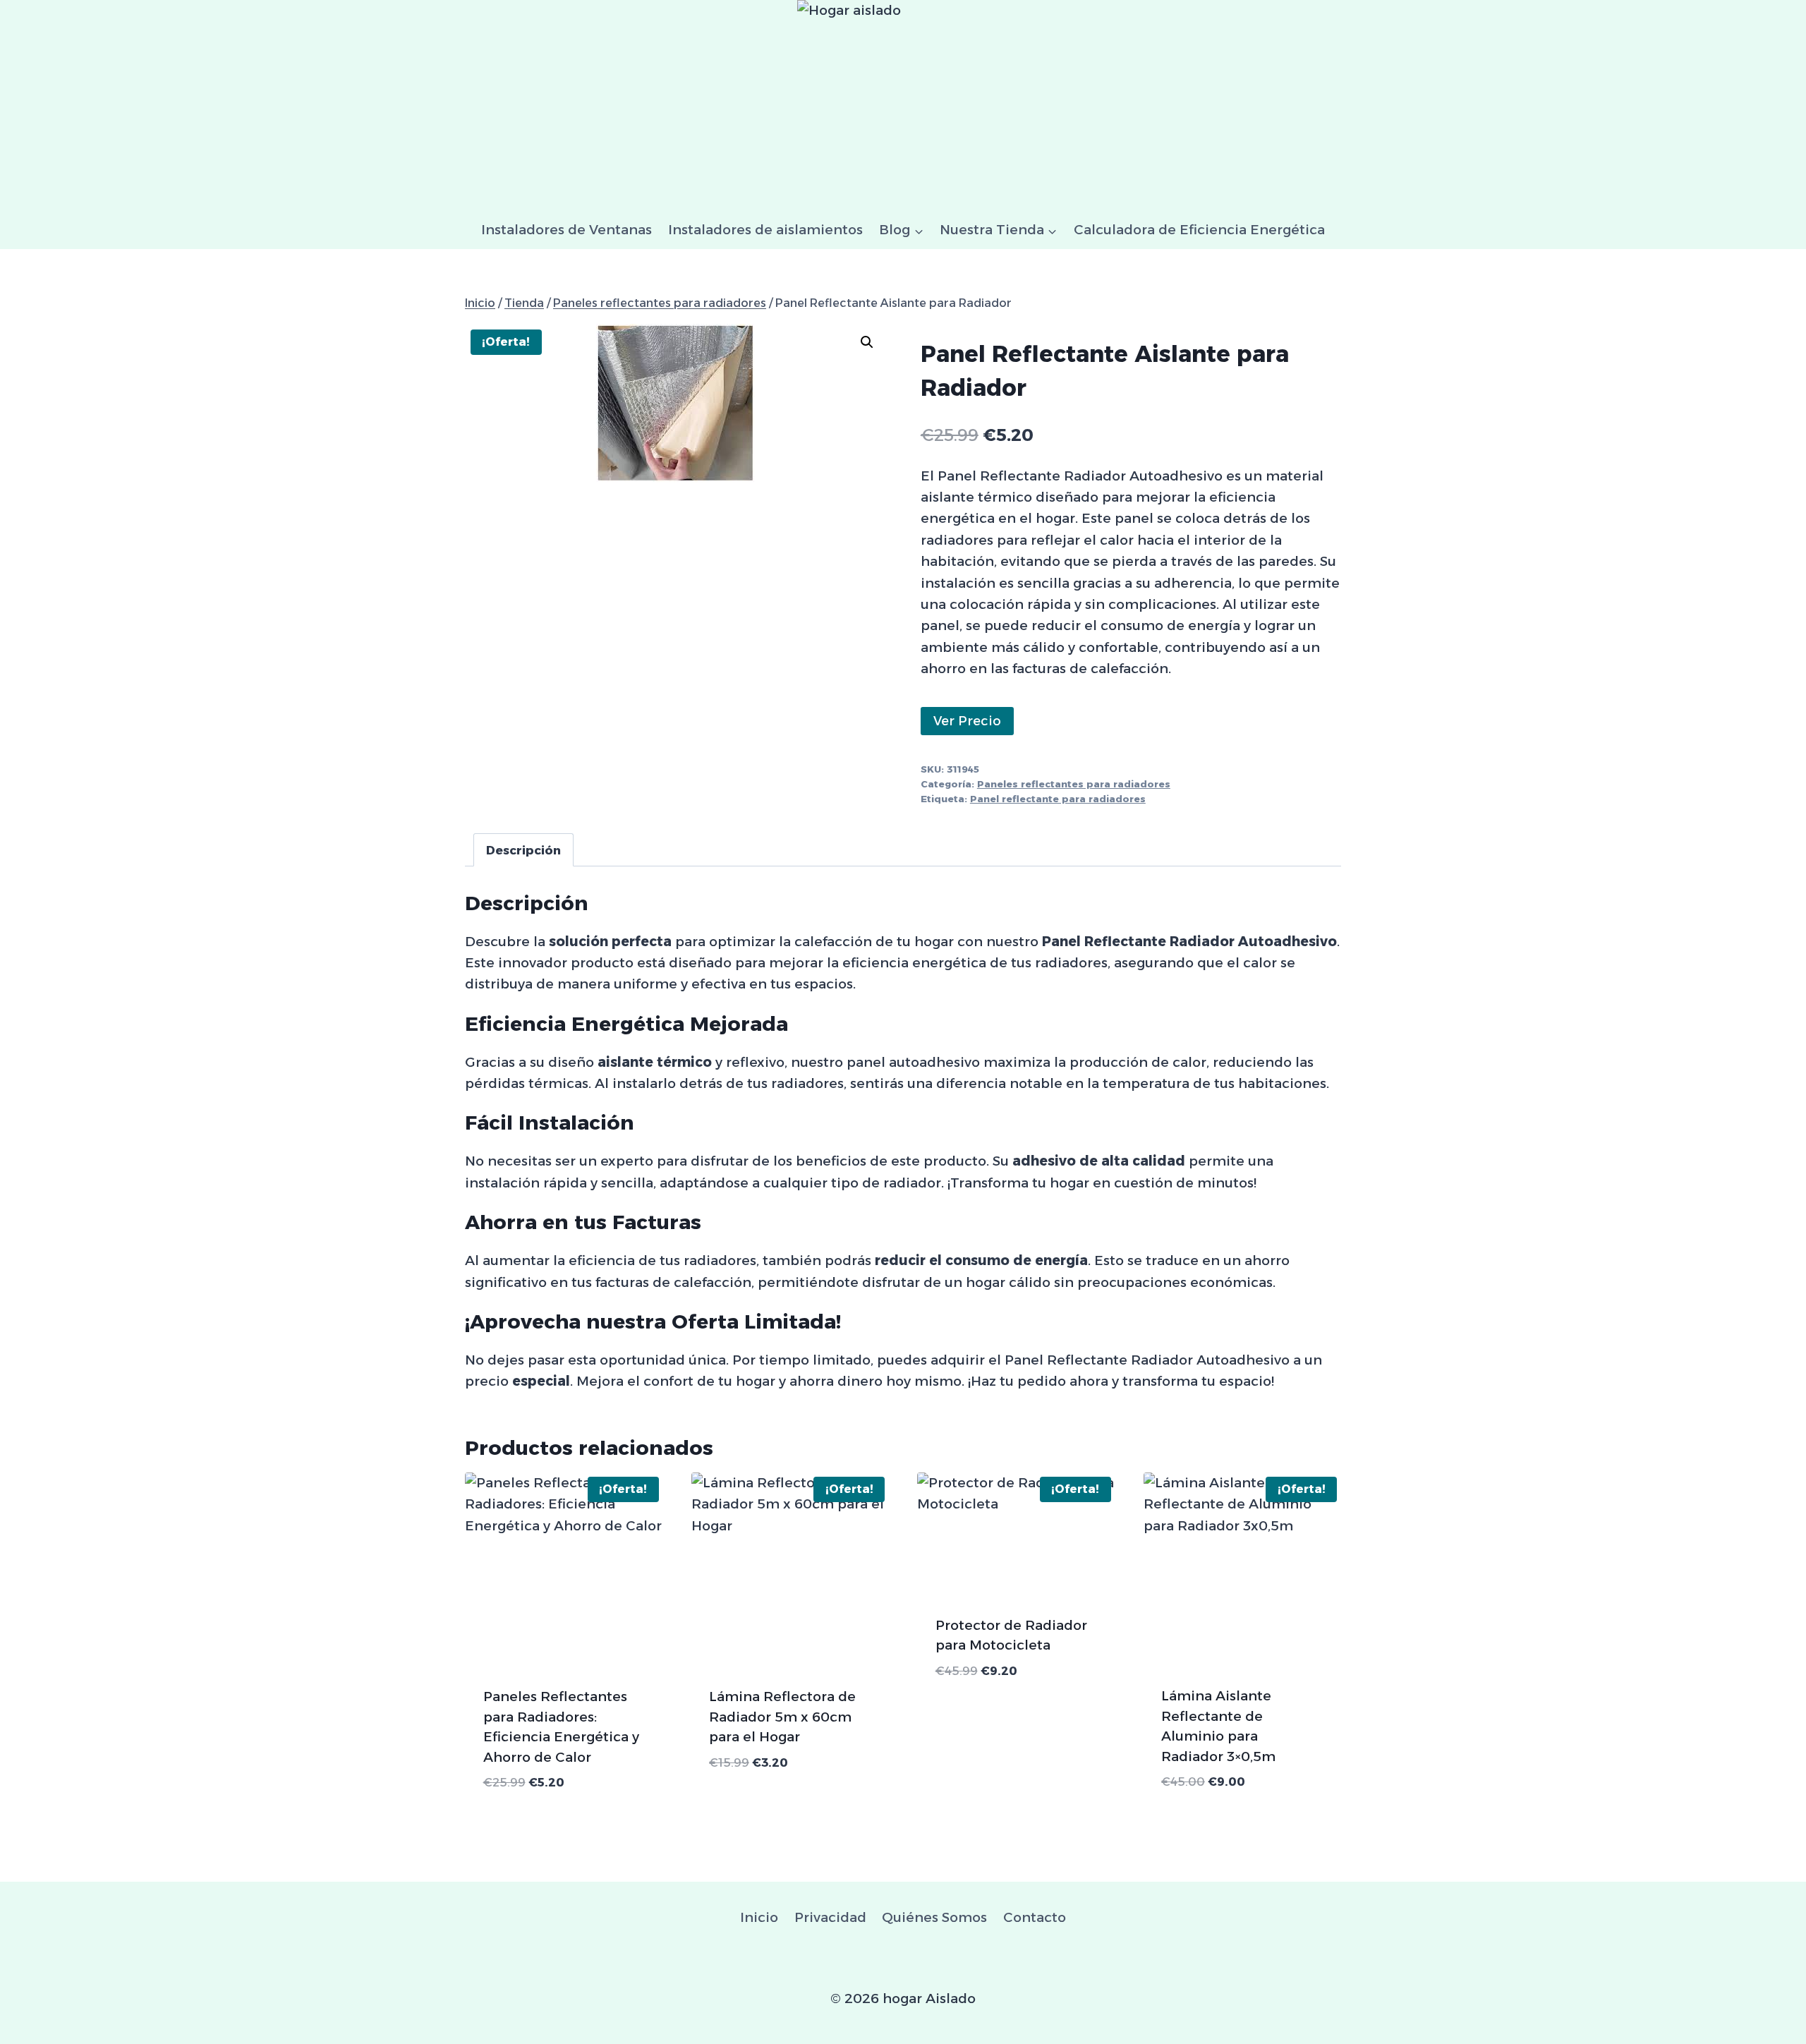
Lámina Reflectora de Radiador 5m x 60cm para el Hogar (782, 1717)
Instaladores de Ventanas (566, 230)
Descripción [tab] (523, 850)
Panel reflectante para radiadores (1058, 799)
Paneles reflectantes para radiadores (1074, 784)
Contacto (1035, 1917)
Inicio (759, 1917)
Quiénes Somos (934, 1917)
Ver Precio (967, 721)
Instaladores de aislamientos (765, 230)
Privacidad (830, 1917)
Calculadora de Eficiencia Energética (1199, 230)
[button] (867, 342)
